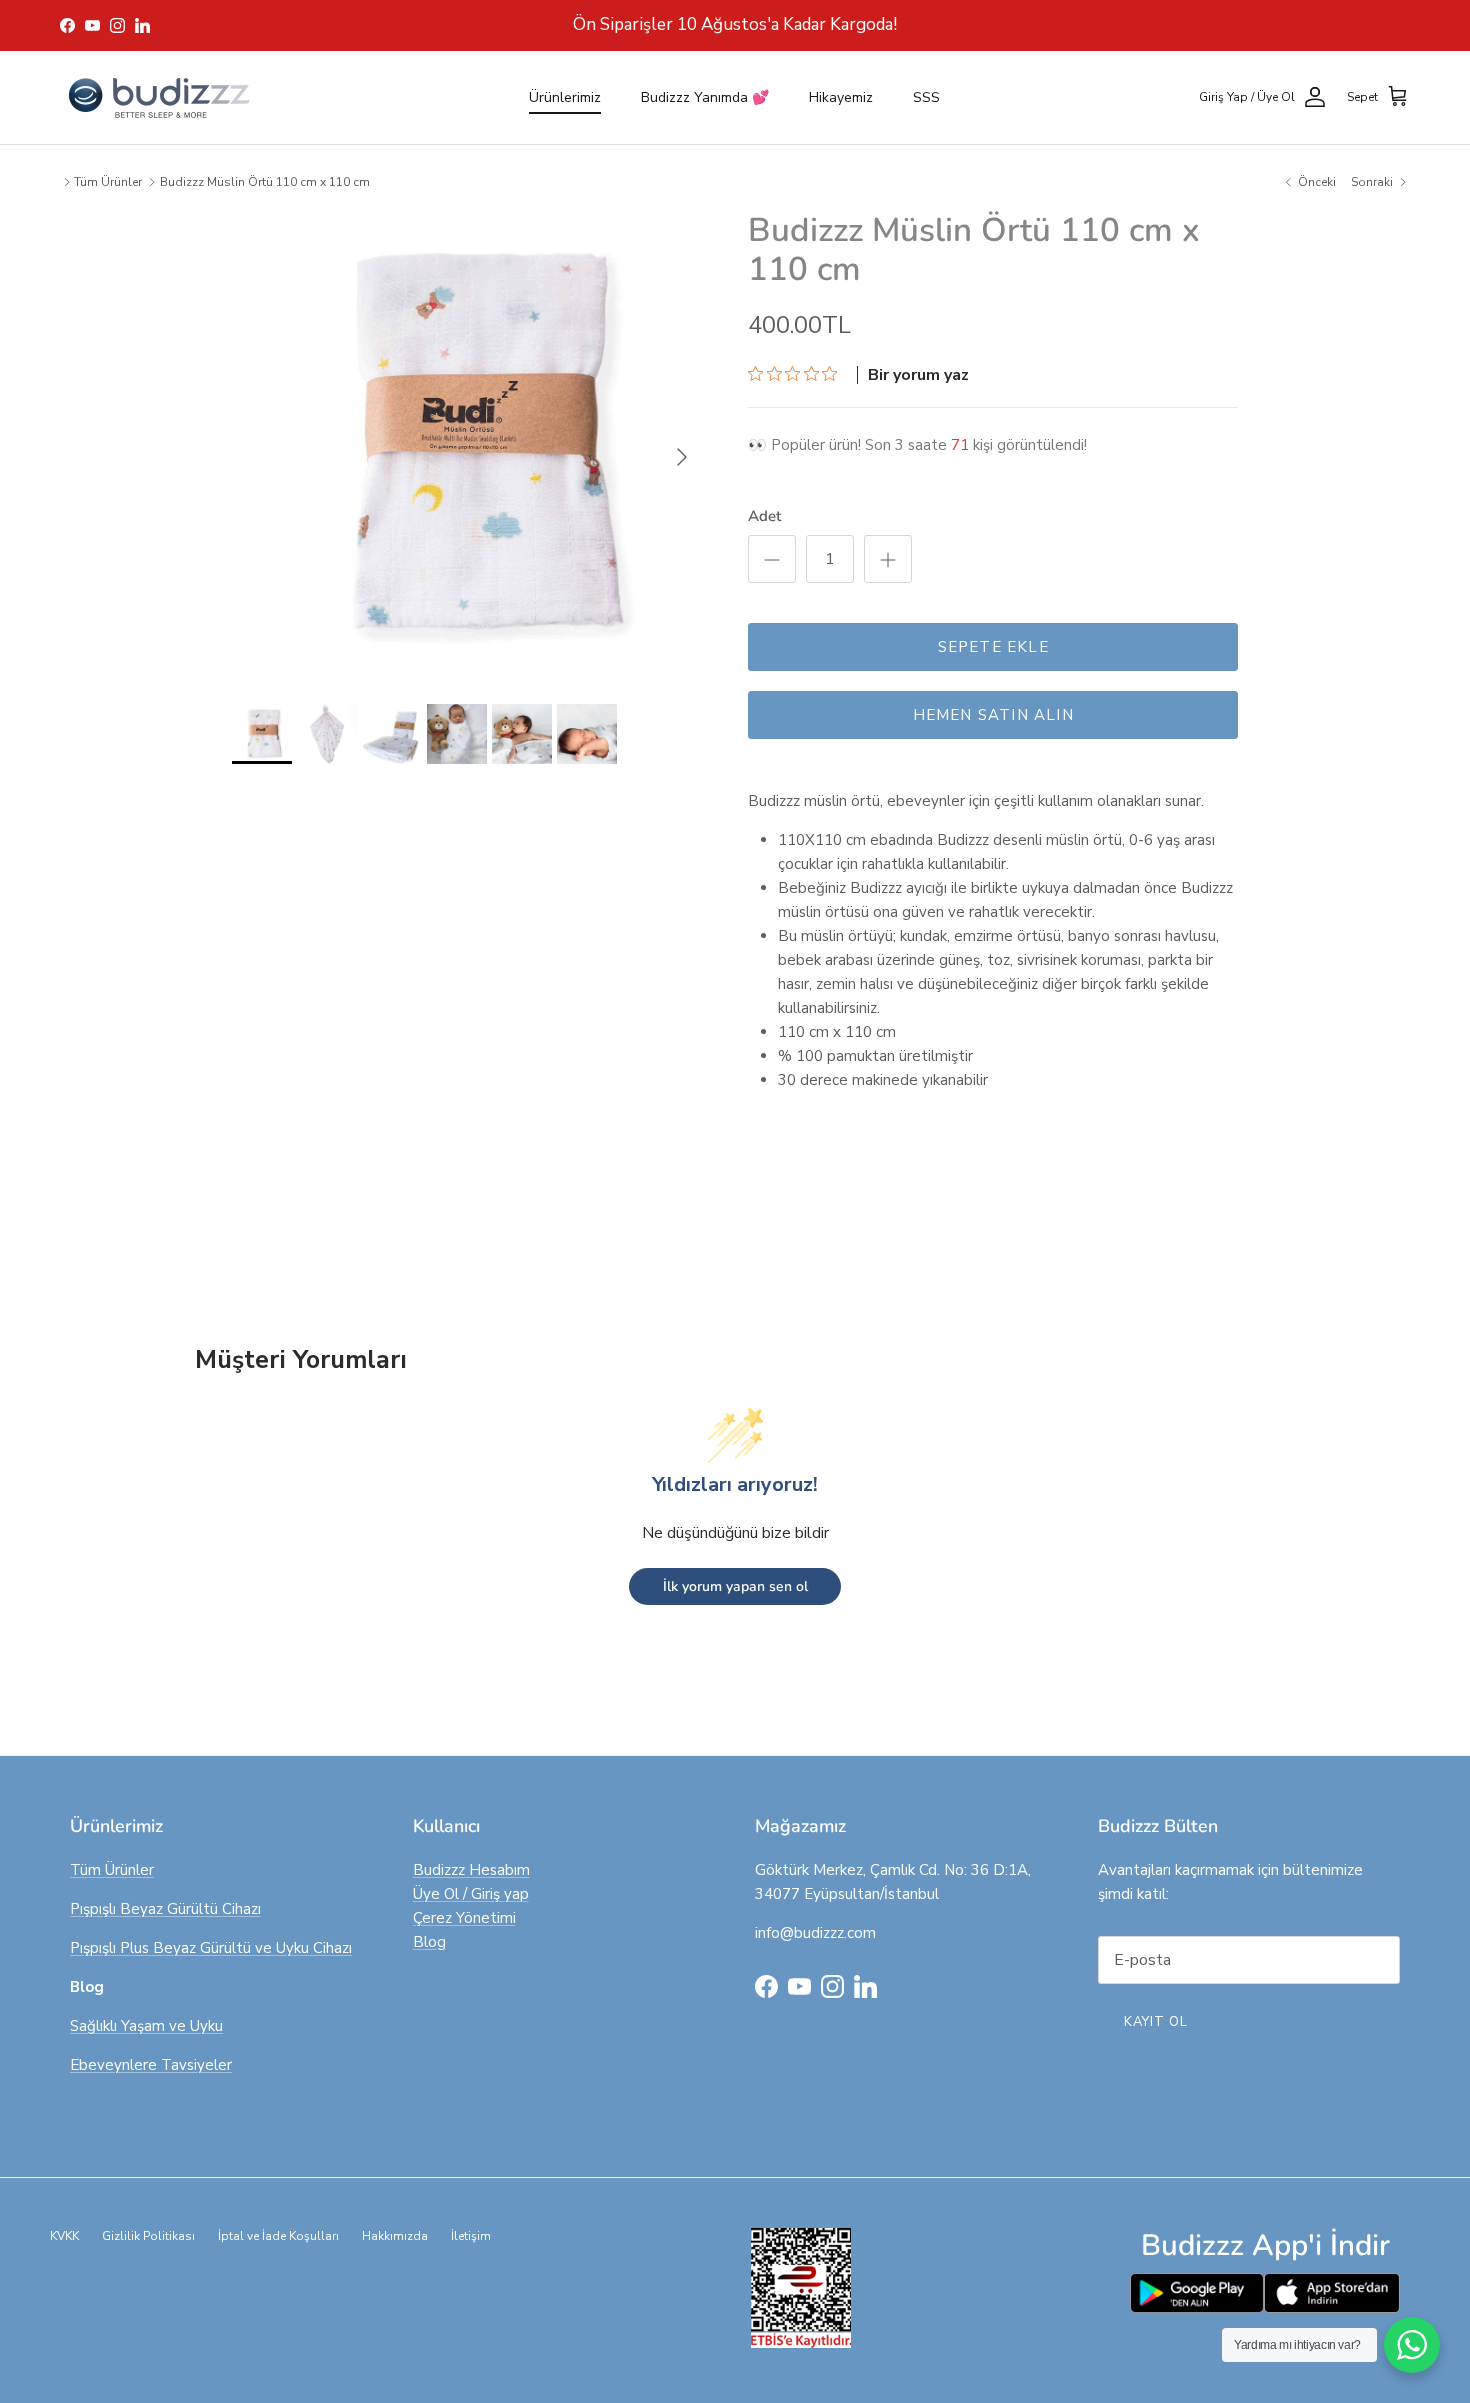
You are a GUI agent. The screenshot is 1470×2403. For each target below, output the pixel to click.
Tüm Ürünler (108, 182)
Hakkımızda (395, 2236)
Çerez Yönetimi (464, 1918)
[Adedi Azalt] (772, 559)
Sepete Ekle (993, 647)
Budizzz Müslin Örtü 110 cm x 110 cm (265, 182)
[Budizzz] (160, 97)
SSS (926, 97)
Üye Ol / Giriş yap (471, 1894)
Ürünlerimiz (565, 97)
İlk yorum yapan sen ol (735, 1586)
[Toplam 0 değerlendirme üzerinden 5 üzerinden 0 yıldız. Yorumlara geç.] (797, 373)
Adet (764, 516)
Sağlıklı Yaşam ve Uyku (146, 2026)
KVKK (64, 2236)
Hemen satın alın (993, 715)
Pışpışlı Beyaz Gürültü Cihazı (165, 1909)
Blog (429, 1942)
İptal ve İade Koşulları (278, 2236)
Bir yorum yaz (918, 375)
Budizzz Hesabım (471, 1870)
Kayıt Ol (1156, 2022)
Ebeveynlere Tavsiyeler (151, 2065)
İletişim (471, 2236)
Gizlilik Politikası (148, 2236)
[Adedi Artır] (888, 559)
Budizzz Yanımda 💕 (705, 97)
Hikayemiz (841, 97)
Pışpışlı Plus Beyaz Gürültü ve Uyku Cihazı (211, 1948)
